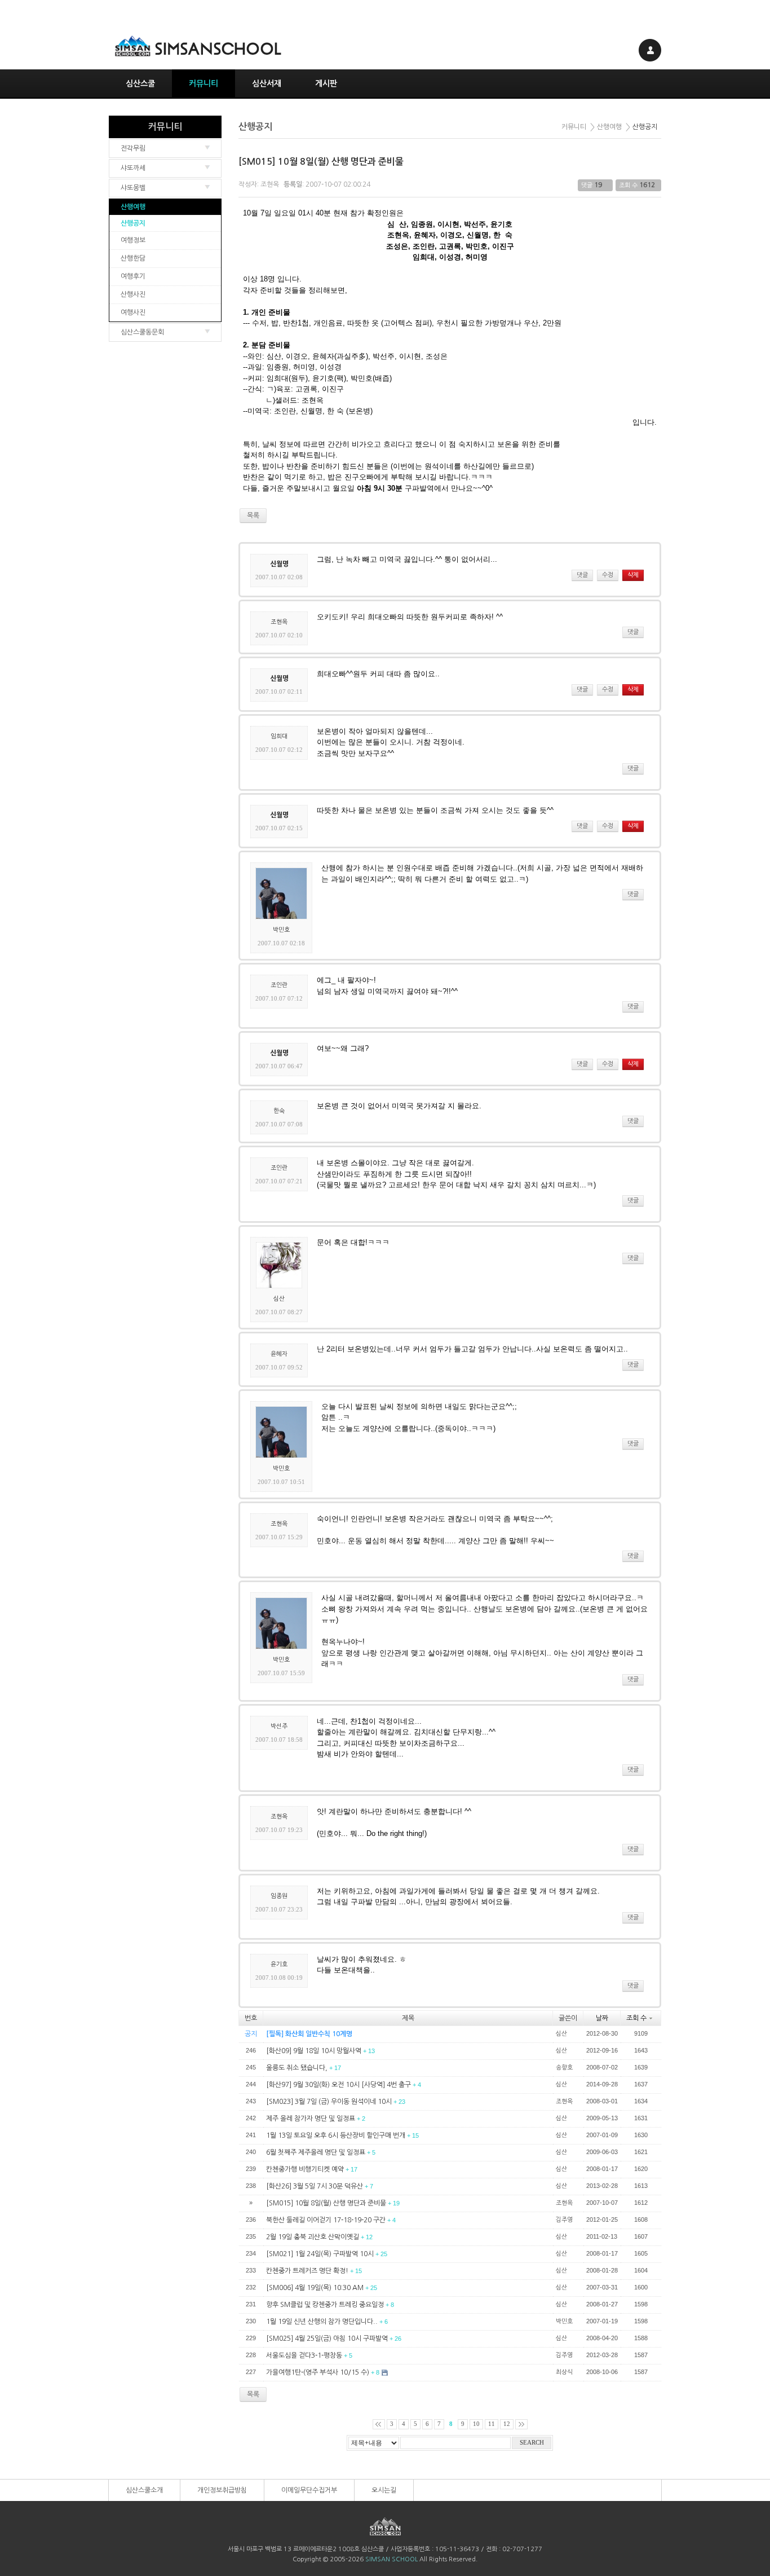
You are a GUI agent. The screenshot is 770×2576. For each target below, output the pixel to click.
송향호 (564, 2068)
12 (507, 2424)
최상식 (564, 2372)
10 (476, 2424)
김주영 (564, 2220)
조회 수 (636, 2018)
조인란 (279, 985)
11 (492, 2424)
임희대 (279, 736)
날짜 (602, 2018)
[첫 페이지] (379, 2424)
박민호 (281, 930)
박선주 (279, 1726)
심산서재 (267, 83)
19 (598, 185)
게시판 (326, 83)
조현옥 (270, 184)
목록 (253, 2394)
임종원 (279, 1896)
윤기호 (279, 1964)
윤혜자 (279, 1354)
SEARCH (532, 2443)
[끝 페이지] (521, 2424)
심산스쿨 (140, 83)
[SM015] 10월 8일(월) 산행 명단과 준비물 (321, 162)
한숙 (279, 1111)
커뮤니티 (203, 83)
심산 (279, 1299)
